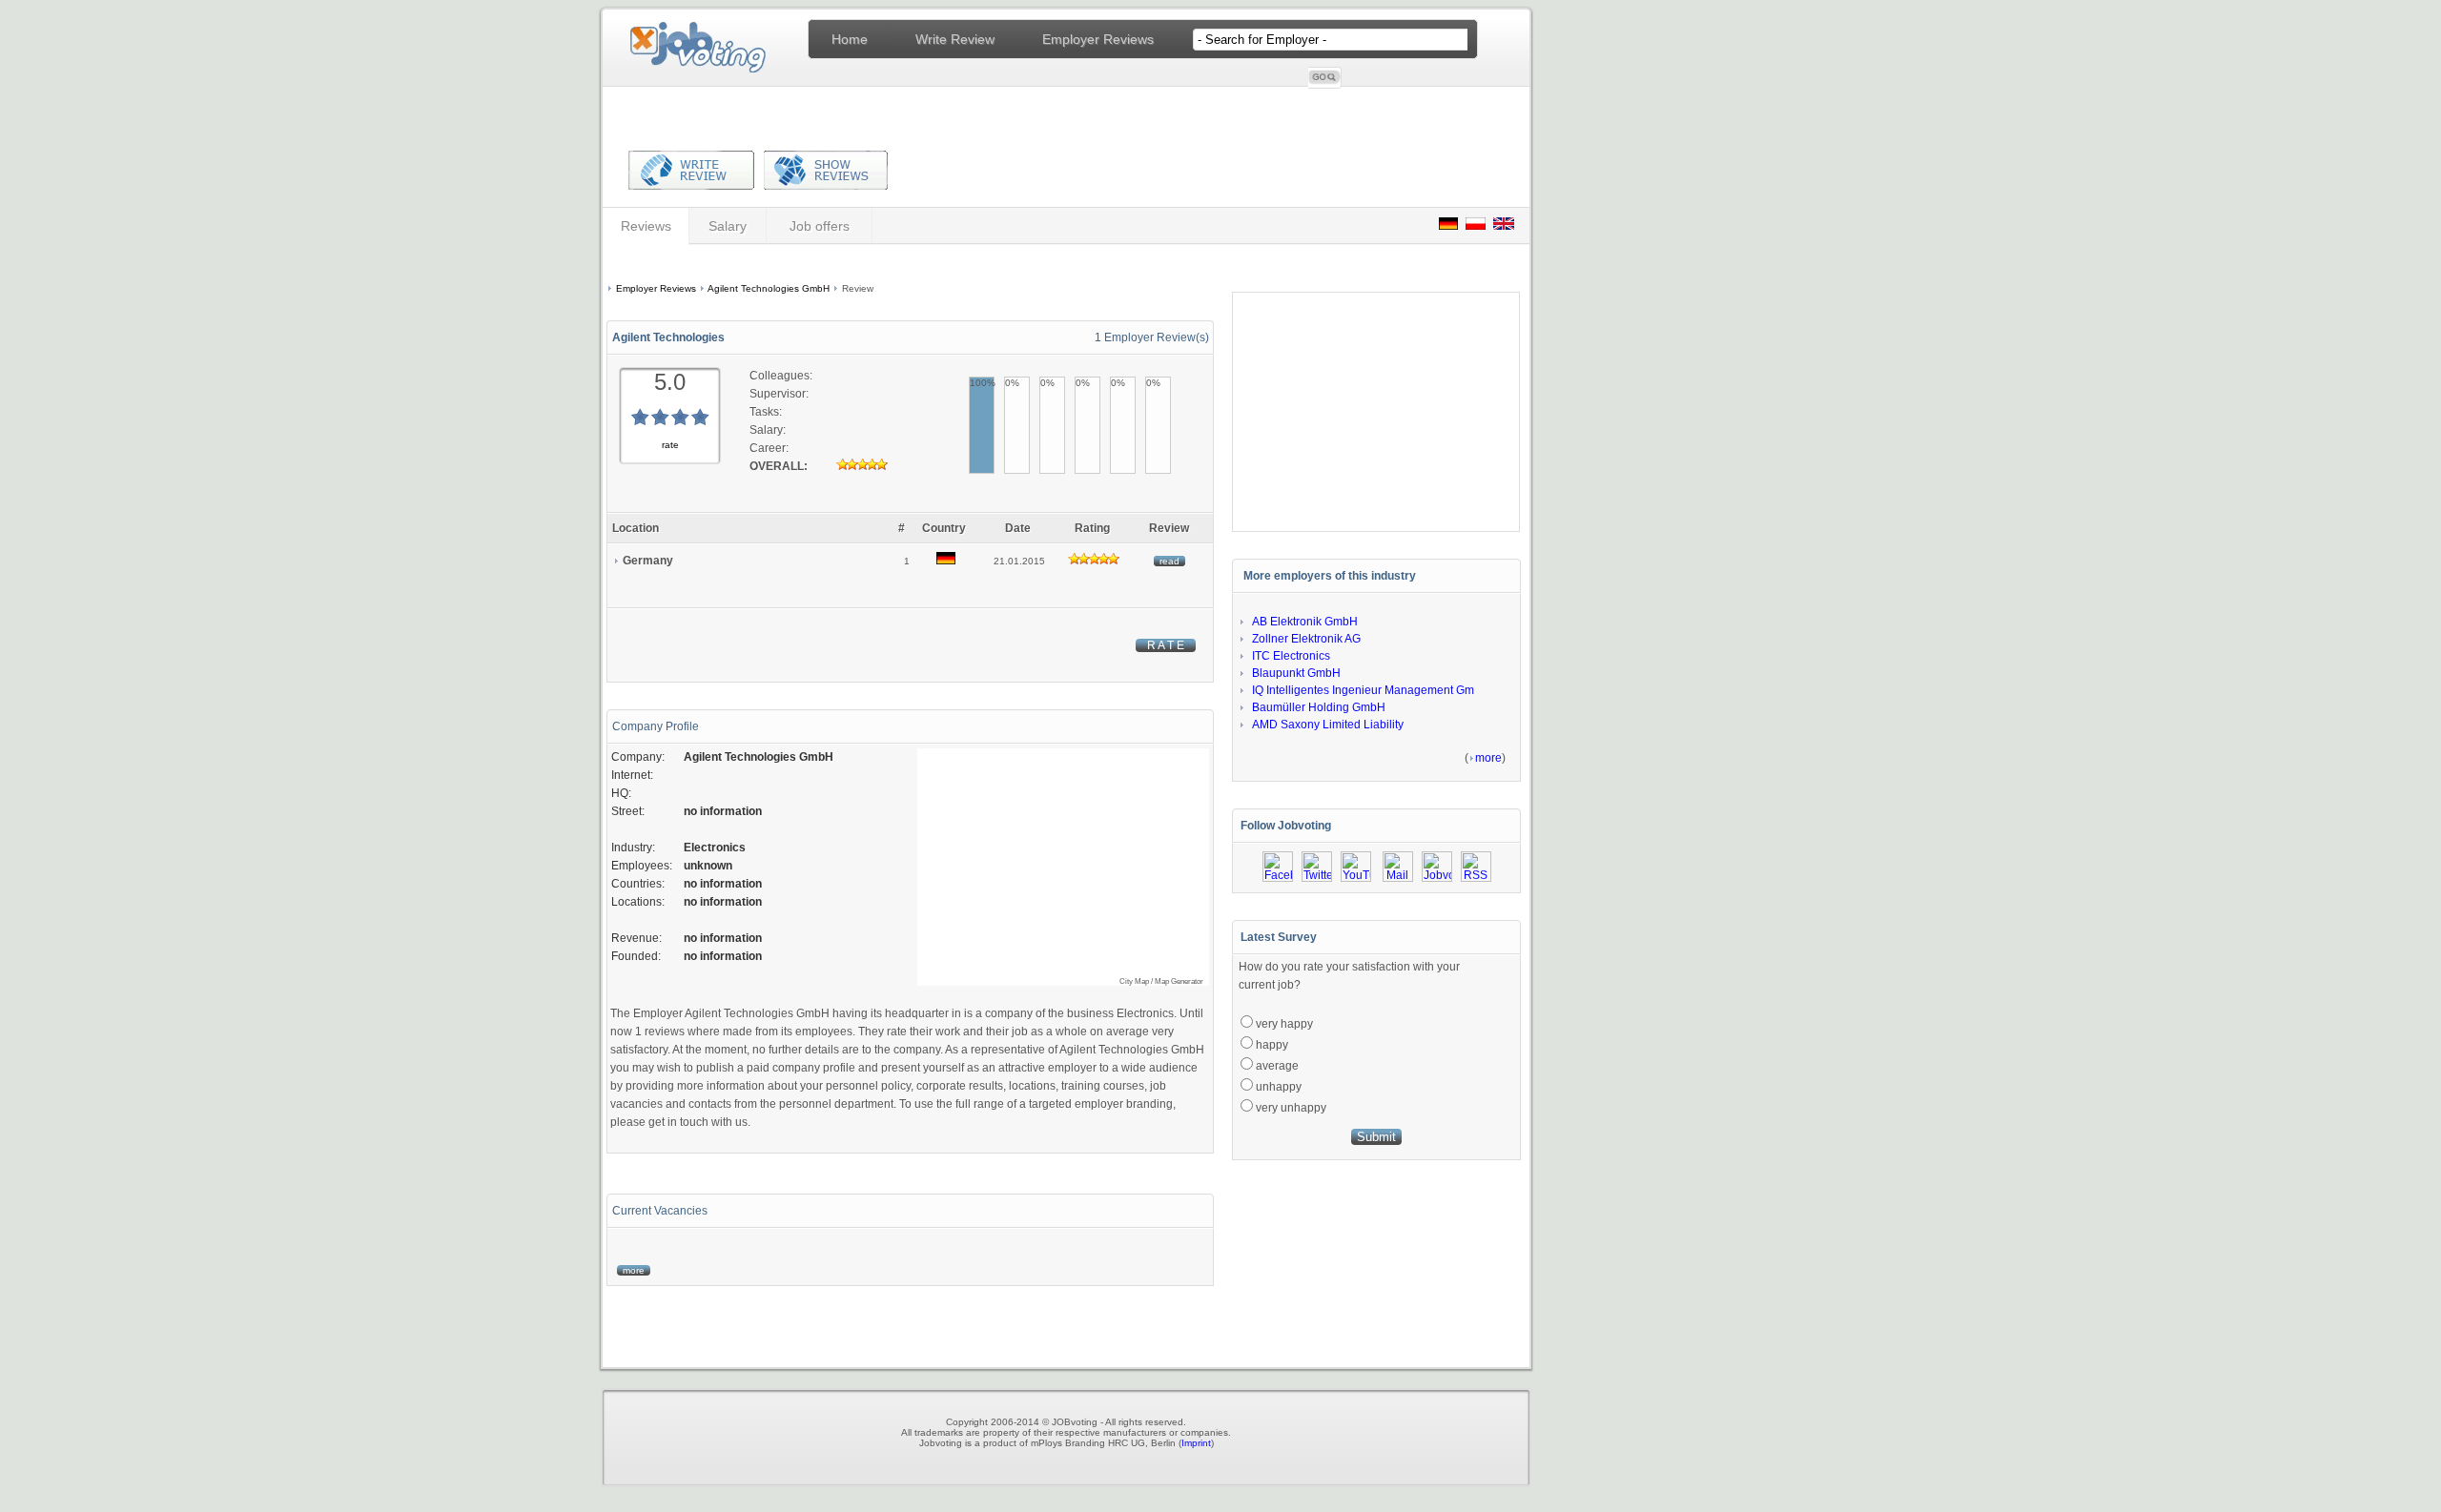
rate (670, 445)
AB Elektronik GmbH (1305, 622)
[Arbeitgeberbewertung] (1448, 225)
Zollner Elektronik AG (1306, 639)
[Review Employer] (691, 183)
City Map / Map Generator (1161, 981)
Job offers (820, 226)
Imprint (1196, 1443)
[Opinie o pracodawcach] (1476, 225)
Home (850, 39)
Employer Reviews (1098, 39)
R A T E (1166, 645)
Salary (728, 226)
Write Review (955, 39)
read (1169, 561)
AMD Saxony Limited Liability (1328, 725)
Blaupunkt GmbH (1296, 673)
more (634, 1270)
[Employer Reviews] (821, 183)
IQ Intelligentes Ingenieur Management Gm (1363, 690)
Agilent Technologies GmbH (769, 288)
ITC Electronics (1291, 656)
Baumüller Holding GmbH (1319, 707)
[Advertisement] (907, 266)
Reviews (646, 226)
